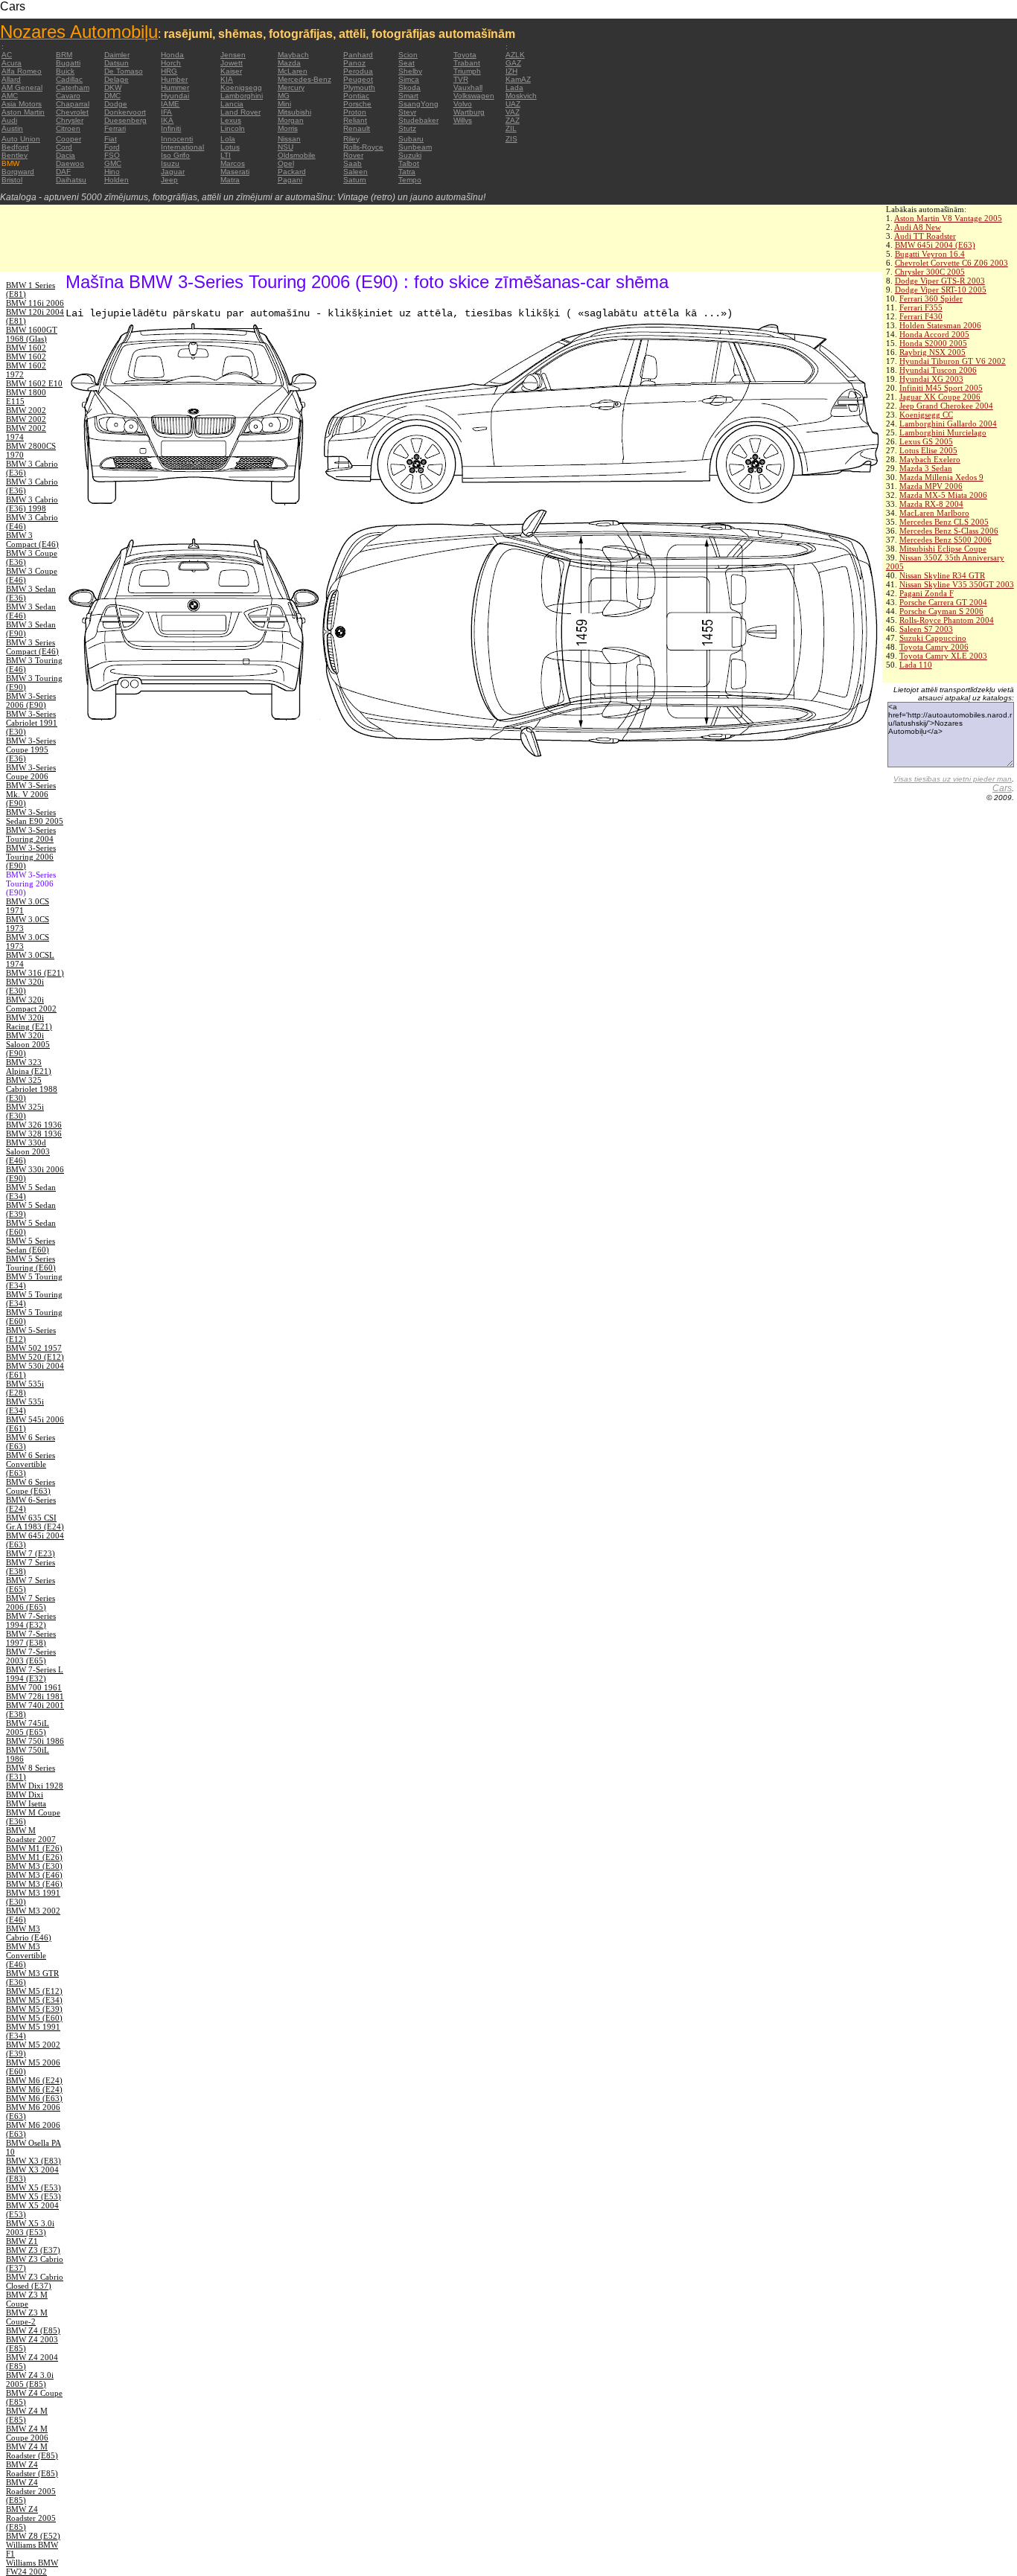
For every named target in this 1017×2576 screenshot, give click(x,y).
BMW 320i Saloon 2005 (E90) (28, 1044)
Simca (409, 79)
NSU (286, 147)
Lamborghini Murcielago (943, 432)
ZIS (511, 139)
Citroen (68, 128)
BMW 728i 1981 (35, 1696)
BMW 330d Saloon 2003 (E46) (28, 1151)
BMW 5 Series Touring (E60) (31, 1263)
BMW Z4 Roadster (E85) (32, 2469)
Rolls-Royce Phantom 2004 (947, 620)
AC (7, 55)
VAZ (513, 112)
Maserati (235, 172)
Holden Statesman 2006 (940, 325)
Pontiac (356, 96)
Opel (286, 163)
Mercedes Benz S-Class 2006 (949, 531)
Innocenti (177, 139)
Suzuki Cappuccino (933, 638)
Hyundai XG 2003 (931, 379)
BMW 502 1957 (34, 1348)
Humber (174, 79)
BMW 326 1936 (34, 1125)
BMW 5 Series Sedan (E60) (31, 1245)
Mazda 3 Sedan (926, 468)
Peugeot (358, 79)
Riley (351, 139)
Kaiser (231, 71)
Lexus (231, 120)
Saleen (356, 172)
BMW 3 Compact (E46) (32, 540)
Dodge (116, 104)
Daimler (117, 55)
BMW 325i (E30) (25, 1111)
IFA (166, 112)
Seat (407, 63)
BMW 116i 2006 (35, 303)
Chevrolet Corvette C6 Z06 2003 (951, 263)
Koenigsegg (241, 87)
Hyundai (175, 96)
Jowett (232, 63)
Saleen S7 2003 (926, 629)
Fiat (111, 139)
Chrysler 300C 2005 (930, 272)
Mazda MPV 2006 (931, 486)
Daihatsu (71, 180)
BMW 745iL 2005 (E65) (28, 1728)
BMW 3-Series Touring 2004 (31, 834)
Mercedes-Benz (305, 79)
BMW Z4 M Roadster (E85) (32, 2451)
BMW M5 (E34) (34, 2000)
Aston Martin (23, 112)
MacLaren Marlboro (934, 513)
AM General (22, 87)
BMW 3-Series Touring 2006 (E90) (31, 857)
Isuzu (170, 163)
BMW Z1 (22, 2241)
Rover (353, 155)
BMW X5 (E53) (34, 2187)
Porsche (357, 104)
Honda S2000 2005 (933, 343)
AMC (10, 96)
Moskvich (521, 96)
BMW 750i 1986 (35, 1741)
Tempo (410, 180)
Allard (11, 79)
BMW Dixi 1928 (35, 1786)
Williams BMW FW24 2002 (32, 2567)
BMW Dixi (25, 1794)
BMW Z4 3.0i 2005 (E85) (30, 2380)
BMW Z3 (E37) (33, 2250)
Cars (1002, 788)
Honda (172, 55)
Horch (171, 63)
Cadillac (69, 79)
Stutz (407, 128)
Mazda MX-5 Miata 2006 (943, 495)
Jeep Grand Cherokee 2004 (946, 406)
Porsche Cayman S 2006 (941, 611)
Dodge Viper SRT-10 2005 (941, 290)
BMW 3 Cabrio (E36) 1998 (32, 504)
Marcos (233, 163)
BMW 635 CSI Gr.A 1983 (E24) (35, 1522)
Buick (65, 71)
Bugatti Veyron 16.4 (930, 254)
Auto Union (21, 139)
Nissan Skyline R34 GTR (942, 575)
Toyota (465, 55)
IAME (170, 104)
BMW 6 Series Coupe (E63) (31, 1486)
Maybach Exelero (930, 459)
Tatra (407, 172)
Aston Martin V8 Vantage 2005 (948, 218)
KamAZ (518, 79)
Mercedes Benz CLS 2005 (944, 522)
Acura (12, 63)
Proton (355, 112)
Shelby (410, 71)
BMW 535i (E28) (25, 1388)
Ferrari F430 (921, 316)
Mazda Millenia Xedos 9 (941, 477)
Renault (357, 128)
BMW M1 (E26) (34, 1848)
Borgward (18, 172)
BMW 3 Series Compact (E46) (32, 647)
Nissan (289, 139)
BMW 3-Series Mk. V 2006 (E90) (31, 794)
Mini (284, 104)
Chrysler (70, 120)
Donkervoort (125, 112)
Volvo (463, 104)
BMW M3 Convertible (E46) (26, 1955)
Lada (514, 87)
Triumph (467, 71)
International (182, 147)
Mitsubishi (294, 112)
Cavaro (68, 96)
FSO (112, 155)
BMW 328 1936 (34, 1134)
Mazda (289, 63)
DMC (112, 96)
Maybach (293, 55)
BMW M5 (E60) (34, 2018)
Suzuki (410, 155)
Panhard (358, 55)
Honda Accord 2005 (934, 334)
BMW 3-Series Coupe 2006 (31, 772)
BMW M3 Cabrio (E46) (29, 1933)
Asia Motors (22, 104)
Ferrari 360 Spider (931, 298)
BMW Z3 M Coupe (27, 2299)
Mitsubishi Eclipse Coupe (943, 549)
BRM (64, 55)
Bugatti (68, 63)
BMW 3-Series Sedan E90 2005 (35, 816)
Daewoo (70, 163)
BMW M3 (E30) (34, 1866)
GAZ (513, 63)
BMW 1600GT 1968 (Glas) (32, 334)
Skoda (409, 87)
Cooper (68, 139)
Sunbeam (415, 147)
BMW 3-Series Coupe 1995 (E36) (31, 750)
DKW (113, 87)
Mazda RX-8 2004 (931, 504)
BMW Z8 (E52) (33, 2536)
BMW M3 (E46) (34, 1875)
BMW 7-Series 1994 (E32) (31, 1620)
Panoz (354, 63)
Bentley (15, 155)
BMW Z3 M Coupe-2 (27, 2317)
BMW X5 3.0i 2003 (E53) (30, 2228)
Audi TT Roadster (925, 236)
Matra (230, 180)
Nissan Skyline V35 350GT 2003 (957, 584)
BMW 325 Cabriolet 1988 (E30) (32, 1089)
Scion (408, 55)
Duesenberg (125, 120)
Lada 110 (916, 665)
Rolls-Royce (363, 147)
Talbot (409, 163)
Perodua (358, 71)
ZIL (511, 128)
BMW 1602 (26, 348)
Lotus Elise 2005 (928, 450)
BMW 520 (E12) (35, 1357)
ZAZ (513, 120)
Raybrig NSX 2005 (932, 352)
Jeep (169, 180)
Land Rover (240, 112)
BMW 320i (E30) (25, 986)
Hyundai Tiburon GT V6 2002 (953, 361)
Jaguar (173, 172)
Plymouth (359, 87)
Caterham (73, 87)
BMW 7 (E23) (31, 1553)
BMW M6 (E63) (34, 2098)
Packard (292, 172)
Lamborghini (242, 96)
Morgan (291, 120)
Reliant (355, 120)
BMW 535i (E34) (25, 1406)
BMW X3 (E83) (34, 2161)
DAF (63, 172)
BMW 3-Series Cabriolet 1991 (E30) (32, 723)
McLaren (293, 71)
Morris (288, 128)
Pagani (290, 180)
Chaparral (73, 104)
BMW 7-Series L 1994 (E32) (35, 1674)
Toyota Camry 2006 (934, 647)
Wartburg (469, 112)
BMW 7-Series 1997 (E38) (31, 1638)
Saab (353, 163)
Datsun (117, 63)
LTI (226, 155)
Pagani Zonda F (927, 593)
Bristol (12, 180)
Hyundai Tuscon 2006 (938, 370)
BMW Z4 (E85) (33, 2330)
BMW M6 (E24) (34, 2080)
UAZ (513, 104)
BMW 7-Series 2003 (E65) (31, 1656)
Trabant (467, 63)
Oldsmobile (297, 155)
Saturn (355, 180)
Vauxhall (468, 87)
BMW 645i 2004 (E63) (935, 245)
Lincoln (233, 128)
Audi (9, 120)
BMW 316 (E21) (35, 973)
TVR (461, 79)
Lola (228, 139)
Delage (117, 79)
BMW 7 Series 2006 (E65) (31, 1602)
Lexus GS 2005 (926, 441)
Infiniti (171, 128)
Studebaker (418, 120)
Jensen (233, 55)
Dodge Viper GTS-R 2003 (940, 281)
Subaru (411, 139)
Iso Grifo (175, 155)
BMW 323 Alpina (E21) (29, 1067)
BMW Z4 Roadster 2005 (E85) (31, 2491)
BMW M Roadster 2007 (31, 1835)
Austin (12, 128)
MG (284, 96)
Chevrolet (72, 112)
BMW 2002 (26, 410)
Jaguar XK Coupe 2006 (940, 397)
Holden (117, 180)
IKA (167, 120)
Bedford (15, 147)
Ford (112, 147)
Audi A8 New (918, 227)
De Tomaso (124, 71)
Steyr (407, 112)
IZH (511, 71)
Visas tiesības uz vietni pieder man (953, 779)
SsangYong (418, 104)
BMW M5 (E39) (34, 2009)
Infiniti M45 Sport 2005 (941, 388)
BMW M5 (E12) (34, 1991)
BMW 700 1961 (34, 1687)
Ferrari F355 (921, 307)
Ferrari (115, 128)
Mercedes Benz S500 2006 (946, 540)
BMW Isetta (26, 1803)
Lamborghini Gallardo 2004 (948, 424)
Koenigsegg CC (926, 415)
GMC (113, 163)
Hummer (175, 87)
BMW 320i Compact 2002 (31, 1004)
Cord (64, 147)
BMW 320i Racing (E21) (29, 1022)
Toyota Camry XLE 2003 (943, 656)
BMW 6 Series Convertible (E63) (31, 1464)
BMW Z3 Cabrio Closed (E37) (35, 2281)
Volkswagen (474, 96)
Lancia (232, 104)
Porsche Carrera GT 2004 (943, 602)
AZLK (515, 55)
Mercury (291, 87)
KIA (227, 79)
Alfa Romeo (22, 71)
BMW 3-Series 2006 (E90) (31, 700)
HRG (169, 71)
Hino (112, 172)
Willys (463, 120)
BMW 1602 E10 (34, 383)
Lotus (230, 147)
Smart (408, 96)
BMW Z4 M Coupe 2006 (27, 2433)
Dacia (66, 155)
